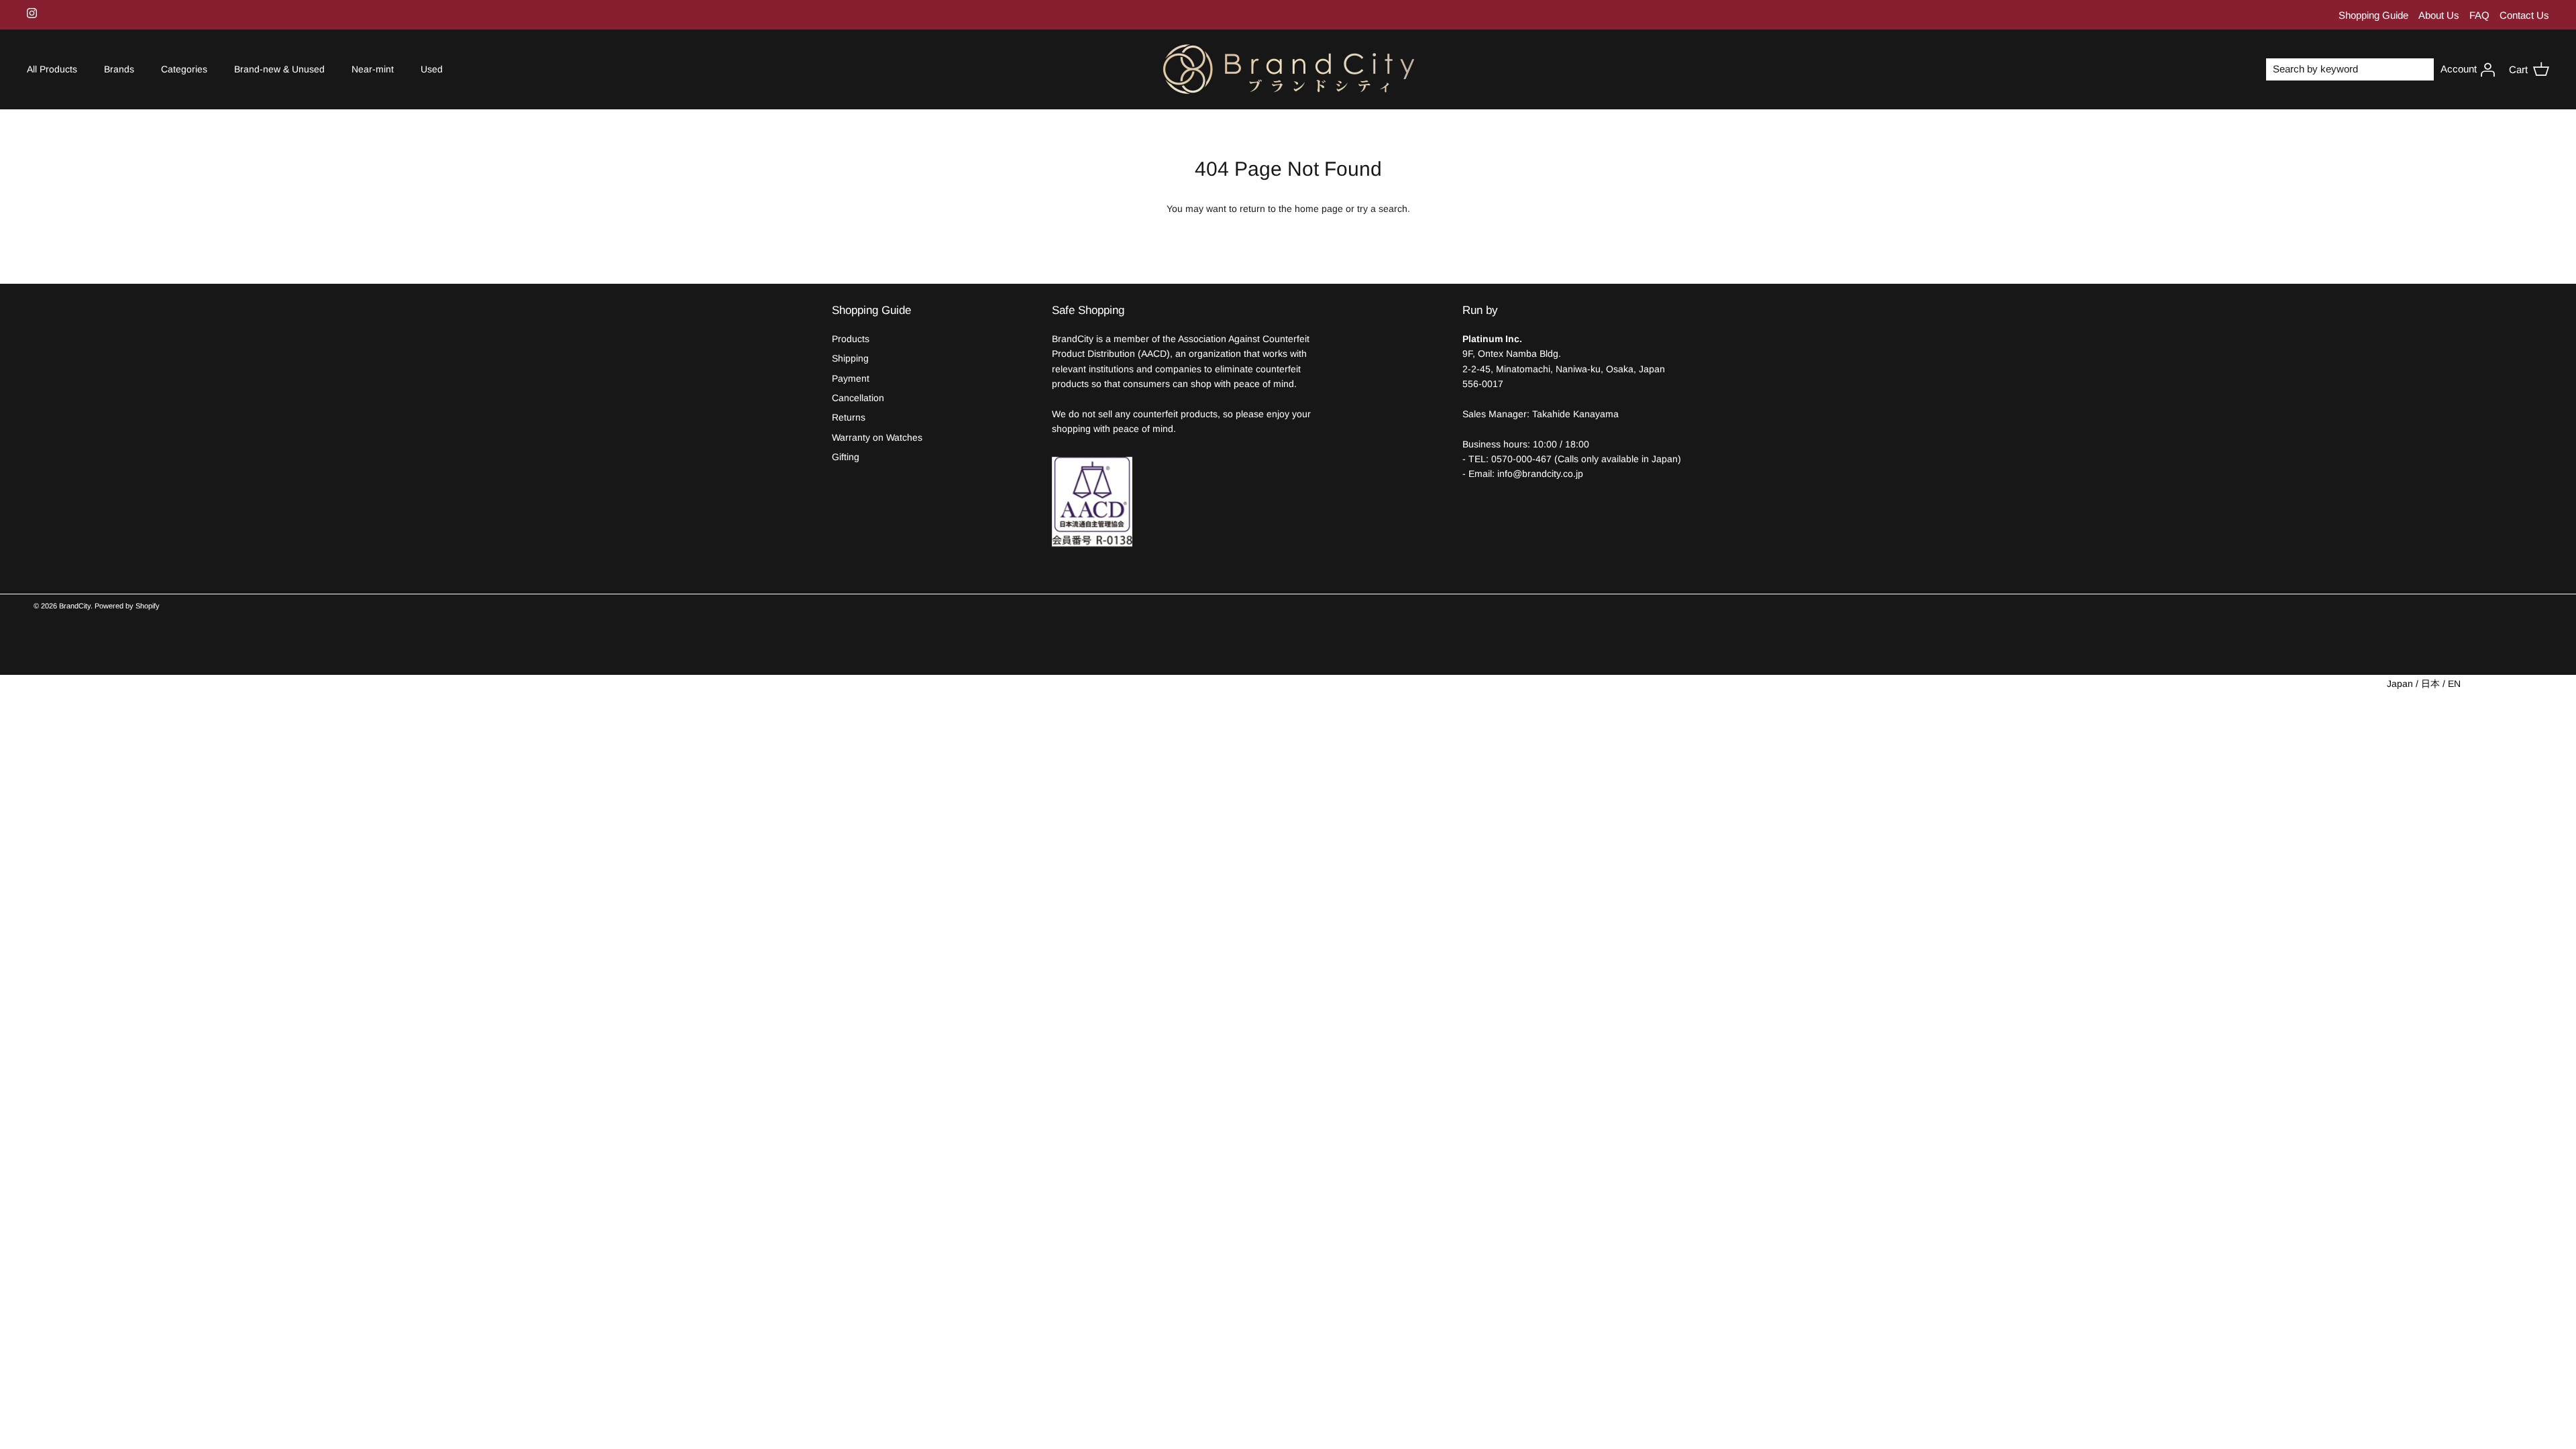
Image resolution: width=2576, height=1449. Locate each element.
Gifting (846, 457)
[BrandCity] (1288, 70)
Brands (119, 69)
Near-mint (373, 69)
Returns (849, 417)
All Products (52, 69)
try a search (1382, 209)
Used (432, 69)
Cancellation (858, 398)
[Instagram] (32, 13)
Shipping (850, 358)
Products (851, 339)
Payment (851, 378)
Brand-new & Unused (279, 69)
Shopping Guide (2373, 15)
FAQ (2479, 15)
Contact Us (2524, 15)
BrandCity (75, 606)
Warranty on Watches (877, 437)
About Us (2439, 15)
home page (1319, 209)
